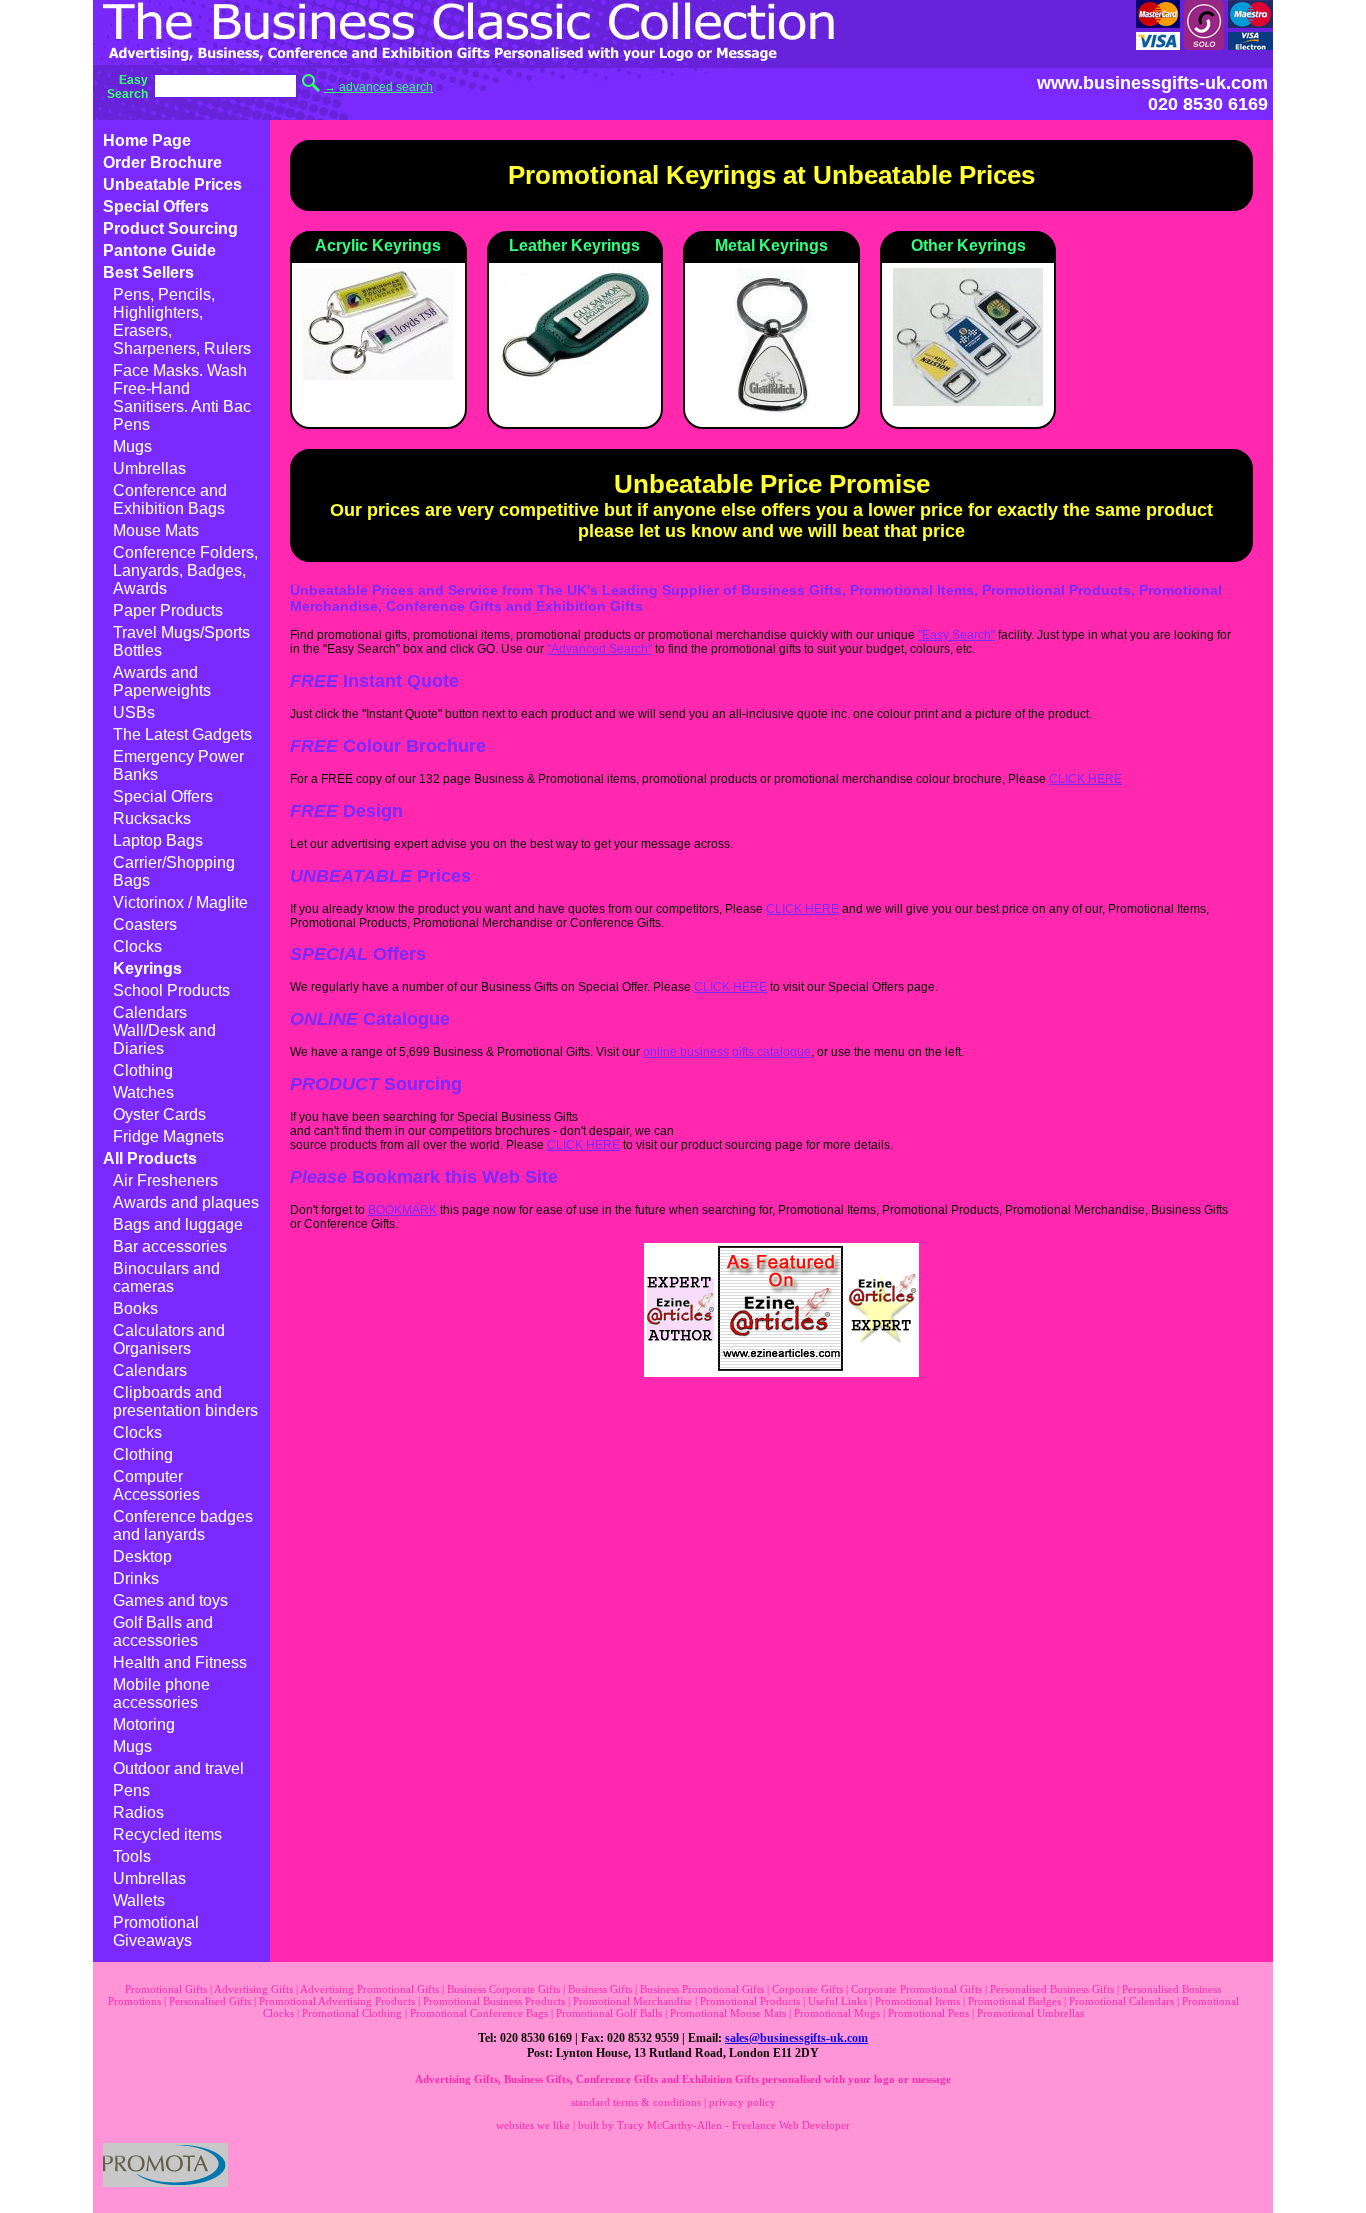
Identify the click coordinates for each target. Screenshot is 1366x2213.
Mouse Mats (156, 530)
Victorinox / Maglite (180, 902)
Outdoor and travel (178, 1768)
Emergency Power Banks (178, 765)
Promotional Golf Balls (609, 2013)
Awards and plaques (186, 1202)
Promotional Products (750, 2001)
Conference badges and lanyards (183, 1525)
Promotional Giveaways (156, 1931)
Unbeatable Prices (172, 184)
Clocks (137, 946)
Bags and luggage (178, 1224)
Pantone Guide (159, 250)
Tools (132, 1856)
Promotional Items (917, 2001)
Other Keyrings (968, 245)
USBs (134, 712)
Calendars (150, 1370)
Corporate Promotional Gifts (916, 1989)
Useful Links (837, 2001)
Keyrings (147, 968)
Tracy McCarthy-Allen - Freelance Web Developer (733, 2125)
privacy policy (742, 2102)
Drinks (136, 1578)
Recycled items (167, 1834)
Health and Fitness (180, 1662)
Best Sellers (148, 272)
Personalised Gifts (210, 2001)
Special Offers (156, 206)
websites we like (533, 2125)
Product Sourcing (170, 228)
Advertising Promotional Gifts (369, 1989)
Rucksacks (152, 818)
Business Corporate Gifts (503, 1989)
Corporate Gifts (807, 1989)
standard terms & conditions (636, 2102)
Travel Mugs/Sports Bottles (181, 641)
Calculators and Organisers (169, 1339)
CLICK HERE (1085, 779)
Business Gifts (600, 1989)
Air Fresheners (165, 1180)
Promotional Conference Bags (479, 2013)
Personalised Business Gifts (1052, 1989)
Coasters (145, 924)
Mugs (132, 446)
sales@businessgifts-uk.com (796, 2038)
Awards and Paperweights (162, 681)
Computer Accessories (156, 1485)
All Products (150, 1158)
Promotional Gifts (166, 1989)
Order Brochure (162, 162)
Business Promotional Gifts (702, 1989)
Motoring (144, 1724)
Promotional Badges (1014, 2001)
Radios (138, 1812)
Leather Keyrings (574, 245)
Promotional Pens (928, 2013)
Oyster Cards (159, 1114)
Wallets (139, 1900)
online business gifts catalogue (727, 1052)
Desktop (142, 1556)
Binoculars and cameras (166, 1277)
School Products (171, 990)
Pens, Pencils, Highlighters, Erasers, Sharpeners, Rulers (182, 321)
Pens (131, 1790)
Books (135, 1308)
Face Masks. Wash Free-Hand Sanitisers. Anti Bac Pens (182, 397)
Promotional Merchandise (632, 2001)
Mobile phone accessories (161, 1693)
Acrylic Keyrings (378, 245)
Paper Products (168, 610)
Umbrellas (149, 468)
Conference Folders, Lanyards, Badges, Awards (185, 570)
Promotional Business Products (494, 2001)
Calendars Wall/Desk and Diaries (164, 1030)
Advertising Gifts (253, 1989)
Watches (143, 1092)
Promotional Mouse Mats (728, 2013)
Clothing (143, 1070)
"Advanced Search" (599, 649)
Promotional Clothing (352, 2013)
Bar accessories (170, 1246)
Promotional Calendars (1121, 2001)
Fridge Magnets (168, 1136)
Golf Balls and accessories (163, 1631)
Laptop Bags (158, 840)
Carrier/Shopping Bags (174, 871)
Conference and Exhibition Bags (170, 499)
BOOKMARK (402, 1210)
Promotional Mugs (837, 2013)
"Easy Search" (956, 635)
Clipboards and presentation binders (185, 1401)
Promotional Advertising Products (337, 2001)
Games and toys (170, 1600)
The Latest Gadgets (182, 734)
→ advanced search (378, 87)
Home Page (147, 140)
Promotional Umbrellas (1030, 2013)
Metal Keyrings (771, 245)
